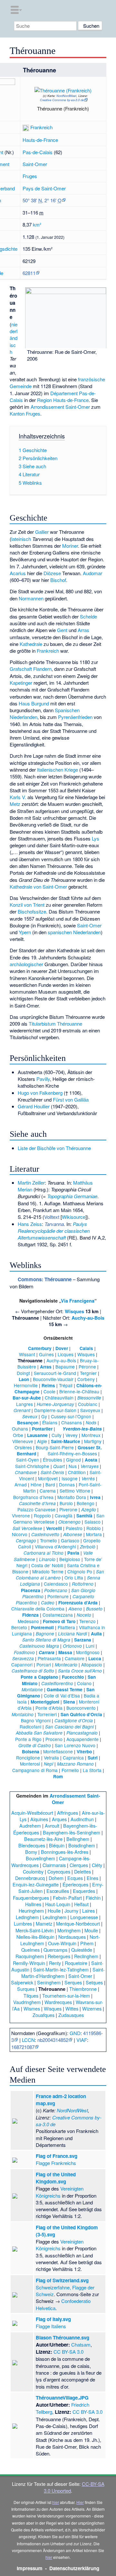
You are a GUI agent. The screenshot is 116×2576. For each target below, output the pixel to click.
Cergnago (26, 1541)
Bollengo (86, 1503)
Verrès (88, 1478)
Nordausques (72, 1937)
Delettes (82, 1871)
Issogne (70, 1478)
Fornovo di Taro (59, 1621)
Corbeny (86, 1379)
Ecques (75, 1878)
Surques (26, 1989)
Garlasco (70, 1540)
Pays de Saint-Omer (44, 188)
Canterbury (40, 1348)
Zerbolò (88, 1547)
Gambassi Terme (65, 1689)
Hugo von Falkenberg (40, 1093)
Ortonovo (72, 1646)
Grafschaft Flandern (31, 669)
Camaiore (75, 1658)
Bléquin (57, 1845)
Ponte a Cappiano (39, 1677)
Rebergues (59, 1956)
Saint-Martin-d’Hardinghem (63, 1973)
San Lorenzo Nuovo (75, 1745)
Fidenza (30, 1615)
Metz (15, 804)
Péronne (87, 1367)
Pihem (87, 1943)
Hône (36, 1484)
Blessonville (89, 1398)
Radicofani (30, 1726)
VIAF (82, 2040)
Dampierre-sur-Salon (55, 1410)
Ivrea (95, 1497)
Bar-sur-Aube (27, 1398)
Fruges (30, 176)
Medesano (28, 1621)
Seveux (30, 1416)
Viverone (21, 1515)
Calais (86, 1348)
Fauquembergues (31, 1898)
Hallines (33, 1904)
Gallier (42, 532)
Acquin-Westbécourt (32, 1813)
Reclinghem (86, 1956)
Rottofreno (83, 1584)
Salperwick (22, 1982)
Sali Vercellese (27, 1528)
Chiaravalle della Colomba (38, 1609)
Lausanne (37, 1435)
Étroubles (53, 1460)
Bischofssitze (32, 911)
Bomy (31, 1852)
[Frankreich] (26, 127)
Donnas (67, 1484)
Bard (50, 1484)
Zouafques (43, 2015)
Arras (83, 630)
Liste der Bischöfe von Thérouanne (54, 1148)
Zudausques (71, 2015)
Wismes (32, 2008)
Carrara (47, 1652)
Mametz (44, 1923)
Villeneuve (23, 1441)
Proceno (54, 1739)
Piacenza (31, 1590)
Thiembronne (83, 1989)
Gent (62, 630)
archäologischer (26, 964)
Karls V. (18, 797)
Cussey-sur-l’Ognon (71, 1416)
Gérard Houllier (34, 1106)
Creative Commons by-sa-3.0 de (62, 100)
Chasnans (72, 1422)
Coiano (84, 1683)
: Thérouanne (45, 1279)
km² (37, 224)
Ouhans (20, 1429)
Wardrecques (58, 2002)
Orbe (18, 1435)
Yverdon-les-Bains (82, 1429)
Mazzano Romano (75, 1764)
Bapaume (65, 1367)
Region (44, 400)
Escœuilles (58, 1891)
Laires (88, 1911)
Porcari (44, 1664)
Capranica (73, 1758)
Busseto (94, 1609)
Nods (91, 1423)
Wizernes (92, 2008)
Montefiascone (58, 1751)
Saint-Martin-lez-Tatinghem (61, 1969)
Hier (80, 2502)
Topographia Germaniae (72, 1196)
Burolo (66, 1503)
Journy (71, 1911)
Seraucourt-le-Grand (55, 1373)
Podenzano (56, 1590)
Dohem (56, 1878)
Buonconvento (81, 1708)
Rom (58, 1776)
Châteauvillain (59, 1398)
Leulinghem (54, 1917)
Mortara (94, 1534)
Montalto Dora (72, 1497)
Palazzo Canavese (36, 1509)
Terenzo (87, 1621)
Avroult (52, 1826)
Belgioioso (70, 1559)
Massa (65, 1652)
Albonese (73, 1534)
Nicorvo (20, 1534)
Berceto (19, 1627)
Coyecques (59, 1871)
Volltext (52, 1217)
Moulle (91, 1930)
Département (64, 393)
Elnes (92, 1878)
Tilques (31, 1995)
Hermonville (26, 1385)
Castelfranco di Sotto (33, 1671)
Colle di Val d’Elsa (62, 1695)
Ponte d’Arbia (49, 1708)
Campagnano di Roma (35, 1770)
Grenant (22, 1410)
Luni (90, 1646)
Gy (44, 1416)
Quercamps (55, 1950)
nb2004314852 (53, 2040)
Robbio (94, 1528)
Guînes (46, 1354)
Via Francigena (78, 1301)
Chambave (26, 1472)
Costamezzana (58, 1615)
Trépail (66, 1385)
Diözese (52, 573)
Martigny (93, 1441)
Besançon (28, 1423)
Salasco (92, 1522)
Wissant (27, 1354)
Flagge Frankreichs (56, 2163)
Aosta (91, 1460)
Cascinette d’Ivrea (37, 1503)
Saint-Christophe (32, 1466)
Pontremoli (42, 1627)
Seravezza (23, 1658)
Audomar (92, 573)
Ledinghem (27, 1917)
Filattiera (66, 1627)
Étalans (50, 1422)
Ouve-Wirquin (62, 1943)
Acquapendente (82, 1739)
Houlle (54, 1911)
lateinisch (21, 539)
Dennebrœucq (30, 1878)
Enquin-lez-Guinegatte (36, 1884)
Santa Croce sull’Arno (80, 1671)
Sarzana (83, 1640)
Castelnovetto (45, 1534)
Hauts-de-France (40, 140)
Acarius (18, 573)
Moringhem (69, 1930)
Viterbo (84, 1752)
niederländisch (14, 338)
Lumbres (23, 1923)
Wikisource (74, 1217)
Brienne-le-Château (79, 1391)
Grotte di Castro (35, 1745)
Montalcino (23, 1714)
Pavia (73, 1553)
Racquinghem (30, 1956)
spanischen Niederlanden (74, 932)
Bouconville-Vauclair (53, 1379)
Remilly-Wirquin (29, 1963)
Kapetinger (21, 683)
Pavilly (43, 1079)
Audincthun (82, 1819)
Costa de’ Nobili (47, 1565)
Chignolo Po (80, 1571)
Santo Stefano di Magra (46, 1640)
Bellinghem (78, 1839)
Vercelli (54, 1528)
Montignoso (88, 1652)
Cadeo (48, 1603)
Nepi (48, 1764)
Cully (57, 1435)
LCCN (28, 2040)
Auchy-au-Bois (88, 1318)
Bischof (58, 580)
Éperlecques (75, 1884)
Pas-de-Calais (38, 152)
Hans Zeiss (30, 1224)
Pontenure (58, 1596)
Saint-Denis (52, 1472)
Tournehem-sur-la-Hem (66, 1995)
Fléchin (93, 1898)
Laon (24, 1379)
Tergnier (88, 1373)
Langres (24, 1404)
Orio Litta (74, 1578)
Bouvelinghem (40, 1858)
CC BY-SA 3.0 (68, 2352)
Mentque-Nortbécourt (78, 1923)
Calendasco (56, 1584)
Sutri (93, 1758)
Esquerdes (84, 1891)
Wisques (74, 1311)
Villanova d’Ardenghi (55, 1547)
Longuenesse (84, 1917)
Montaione (32, 1689)
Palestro (74, 1528)
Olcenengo (69, 1522)
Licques (66, 1354)
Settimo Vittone (75, 1491)
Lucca (95, 1658)
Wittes (72, 2008)
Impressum (30, 2568)
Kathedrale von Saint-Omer (38, 887)
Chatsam (81, 2344)
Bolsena (31, 1752)
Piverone (68, 1509)
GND (75, 2033)
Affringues (68, 1813)
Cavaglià (64, 1515)
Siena (69, 1702)
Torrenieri (47, 1714)
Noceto (84, 1615)
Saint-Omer (35, 164)
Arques (59, 1819)
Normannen (31, 598)
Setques (94, 1982)
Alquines (39, 1819)
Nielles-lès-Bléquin (35, 1937)
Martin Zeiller (31, 1182)
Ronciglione (28, 1758)
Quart (59, 1466)
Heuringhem (31, 1911)
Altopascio (92, 1664)
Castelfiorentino (57, 1683)
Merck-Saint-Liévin (34, 1930)
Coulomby (33, 1871)
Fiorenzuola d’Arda (78, 1603)
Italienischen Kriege (58, 770)
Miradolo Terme (48, 1571)
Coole (49, 1391)
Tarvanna (54, 1224)
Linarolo (47, 1559)
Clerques (79, 1865)
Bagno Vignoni (36, 1720)
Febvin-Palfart (67, 1898)
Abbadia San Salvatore (39, 1733)
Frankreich (41, 127)
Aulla (96, 1634)
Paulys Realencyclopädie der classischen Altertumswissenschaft (54, 1231)
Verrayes (90, 1466)
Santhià (84, 1516)
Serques (73, 1982)
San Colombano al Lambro (60, 1575)
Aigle (42, 1441)
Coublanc (88, 1404)
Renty (55, 1963)
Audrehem (30, 1826)
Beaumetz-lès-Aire (43, 1839)
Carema (48, 1491)
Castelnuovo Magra (39, 1646)
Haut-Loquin (58, 1904)
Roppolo (42, 1515)
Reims (48, 1385)
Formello (70, 1770)
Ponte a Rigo (28, 1739)
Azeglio (89, 1510)
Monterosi (30, 1764)
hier (56, 2502)
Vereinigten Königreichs (60, 2192)
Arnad (21, 1484)
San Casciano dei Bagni (69, 1727)
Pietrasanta (49, 1658)
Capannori (22, 1664)
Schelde (88, 616)
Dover (62, 1348)
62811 (29, 273)
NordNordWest (66, 96)
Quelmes (30, 1950)
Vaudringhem (27, 2002)
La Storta (92, 1770)
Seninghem (49, 1982)
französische (92, 379)
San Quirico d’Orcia (81, 1714)
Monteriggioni (45, 1702)
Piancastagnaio (82, 1733)
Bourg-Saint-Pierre (55, 1447)
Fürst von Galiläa (71, 1099)
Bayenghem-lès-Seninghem (72, 1832)
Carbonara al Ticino (43, 1553)
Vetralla (51, 1758)
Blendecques (32, 1845)
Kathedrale (31, 644)
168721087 (23, 2047)
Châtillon (77, 1472)
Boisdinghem (82, 1845)
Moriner (70, 546)
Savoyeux (90, 1410)
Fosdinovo (24, 1652)
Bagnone (45, 1634)
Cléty (97, 1865)
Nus (73, 1466)
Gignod (73, 1460)
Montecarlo (66, 1665)
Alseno (75, 1609)
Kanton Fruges (25, 413)
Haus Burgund (34, 703)
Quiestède (82, 1950)
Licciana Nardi (72, 1634)
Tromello (48, 1540)
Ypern (25, 932)
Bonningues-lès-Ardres (65, 1852)
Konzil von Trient (27, 905)
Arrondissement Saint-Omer (60, 407)
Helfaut (81, 1904)
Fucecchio (73, 1677)
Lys (96, 838)
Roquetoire (76, 1963)
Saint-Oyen (28, 1460)
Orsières (23, 1447)
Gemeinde (21, 386)
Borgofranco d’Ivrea (33, 1497)
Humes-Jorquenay (55, 1404)
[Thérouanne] (64, 83)
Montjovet (48, 1478)
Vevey (72, 1435)
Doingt (23, 1373)
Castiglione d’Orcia (74, 1721)
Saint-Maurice (66, 1441)
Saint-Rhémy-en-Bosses (72, 1453)
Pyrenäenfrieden (75, 717)
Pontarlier (42, 1429)
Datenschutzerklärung (74, 2568)
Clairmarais (54, 1865)
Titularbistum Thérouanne (55, 1024)
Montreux (91, 1435)
